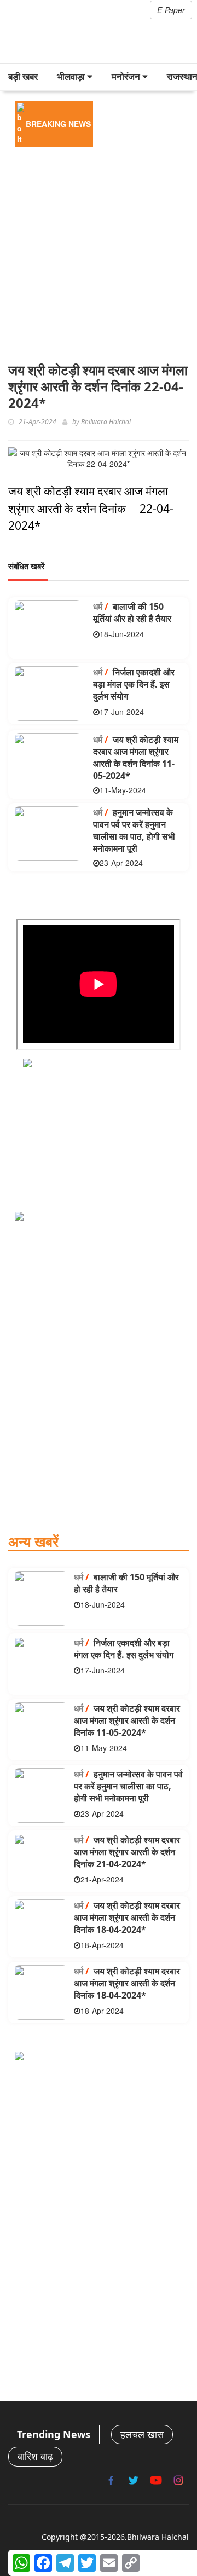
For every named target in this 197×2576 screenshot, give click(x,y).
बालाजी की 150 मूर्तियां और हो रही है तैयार (132, 613)
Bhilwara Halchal (106, 422)
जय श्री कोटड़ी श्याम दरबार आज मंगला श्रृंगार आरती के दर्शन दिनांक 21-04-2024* (127, 1852)
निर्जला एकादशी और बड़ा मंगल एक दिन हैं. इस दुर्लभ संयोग (134, 684)
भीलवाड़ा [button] (72, 76)
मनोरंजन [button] (127, 76)
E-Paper (171, 10)
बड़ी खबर (23, 76)
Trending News (54, 2434)
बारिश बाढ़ (35, 2456)
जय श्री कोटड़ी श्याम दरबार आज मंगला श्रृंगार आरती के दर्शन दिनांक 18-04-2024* (127, 1917)
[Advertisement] (99, 252)
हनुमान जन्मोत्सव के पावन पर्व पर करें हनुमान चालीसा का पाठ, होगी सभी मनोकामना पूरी (134, 830)
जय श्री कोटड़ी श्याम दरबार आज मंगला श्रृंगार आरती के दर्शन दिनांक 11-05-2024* (136, 758)
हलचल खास (142, 2434)
